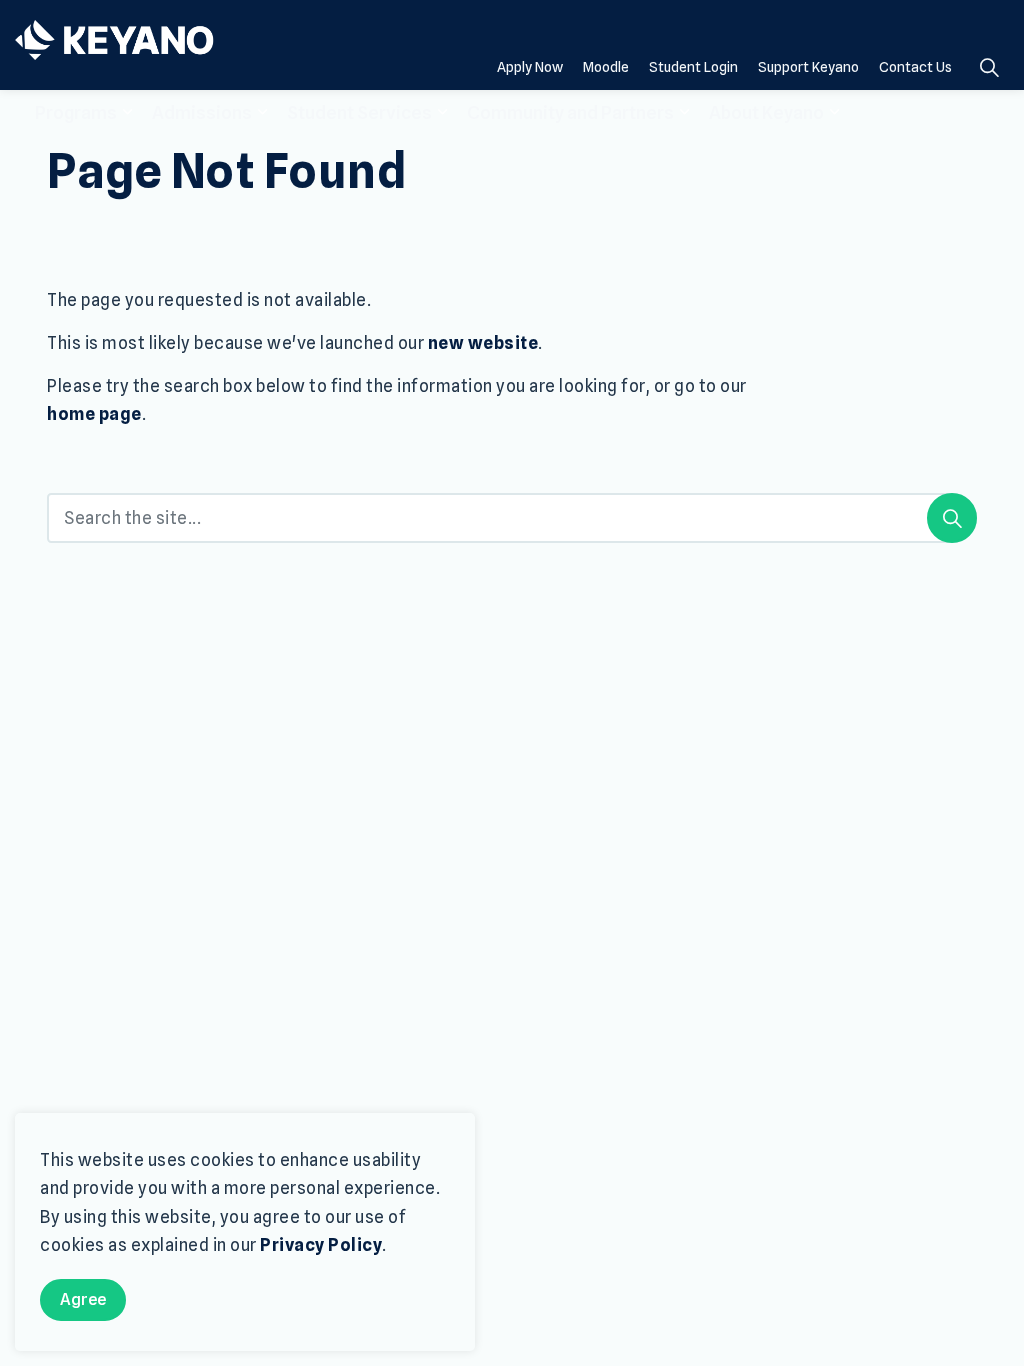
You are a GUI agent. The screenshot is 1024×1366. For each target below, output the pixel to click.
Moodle (606, 67)
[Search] (952, 518)
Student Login (693, 67)
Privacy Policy (321, 1245)
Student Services (359, 112)
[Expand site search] (989, 67)
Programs (76, 112)
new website (483, 343)
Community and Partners (570, 112)
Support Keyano (808, 67)
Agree (83, 1299)
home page (94, 414)
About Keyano (766, 112)
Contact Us (915, 67)
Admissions (202, 112)
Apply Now (530, 67)
